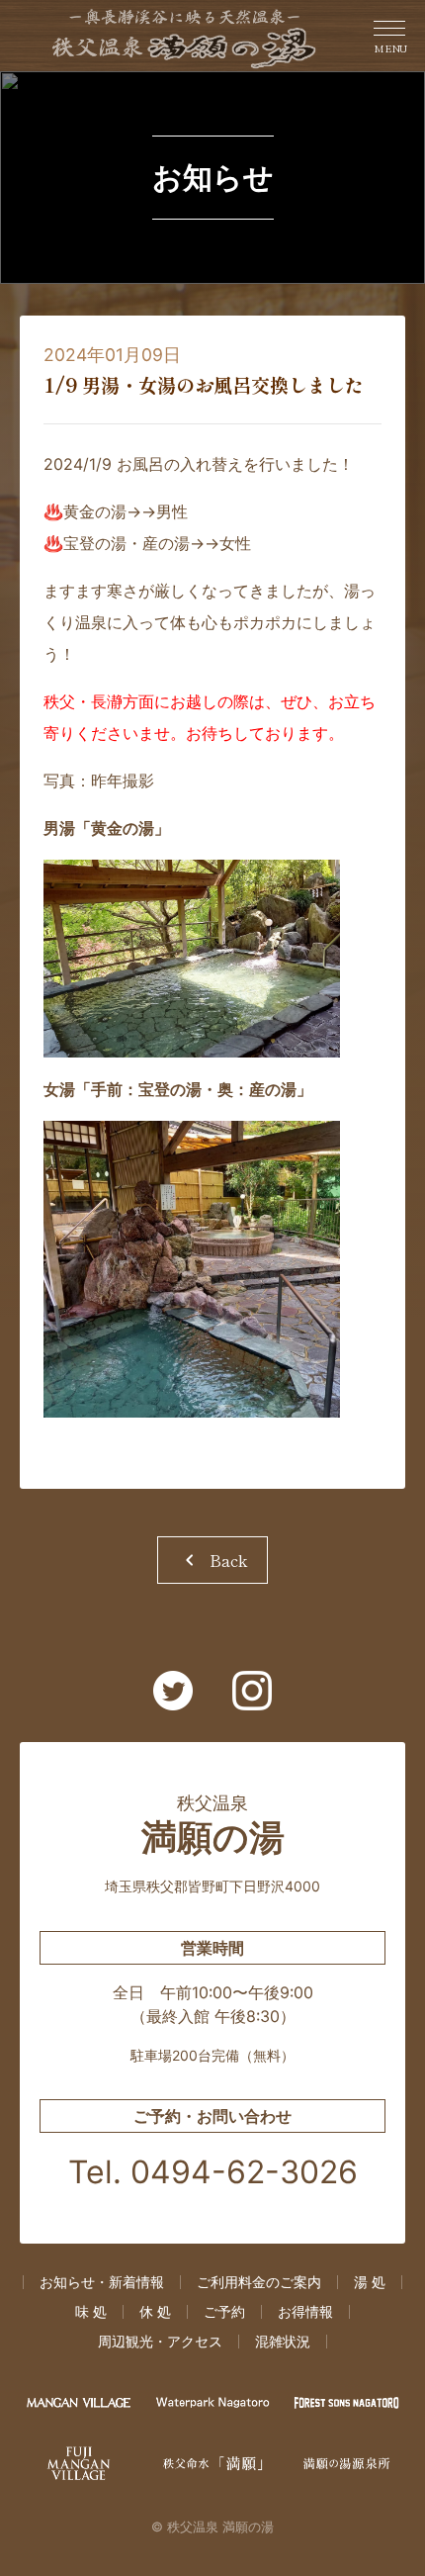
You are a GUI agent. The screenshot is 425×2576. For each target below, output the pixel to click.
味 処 (91, 2312)
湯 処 (370, 2282)
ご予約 (224, 2312)
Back (212, 1560)
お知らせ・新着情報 (102, 2282)
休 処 (155, 2312)
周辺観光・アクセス (160, 2342)
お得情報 (305, 2312)
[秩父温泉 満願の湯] (185, 36)
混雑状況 (283, 2342)
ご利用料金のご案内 (259, 2282)
